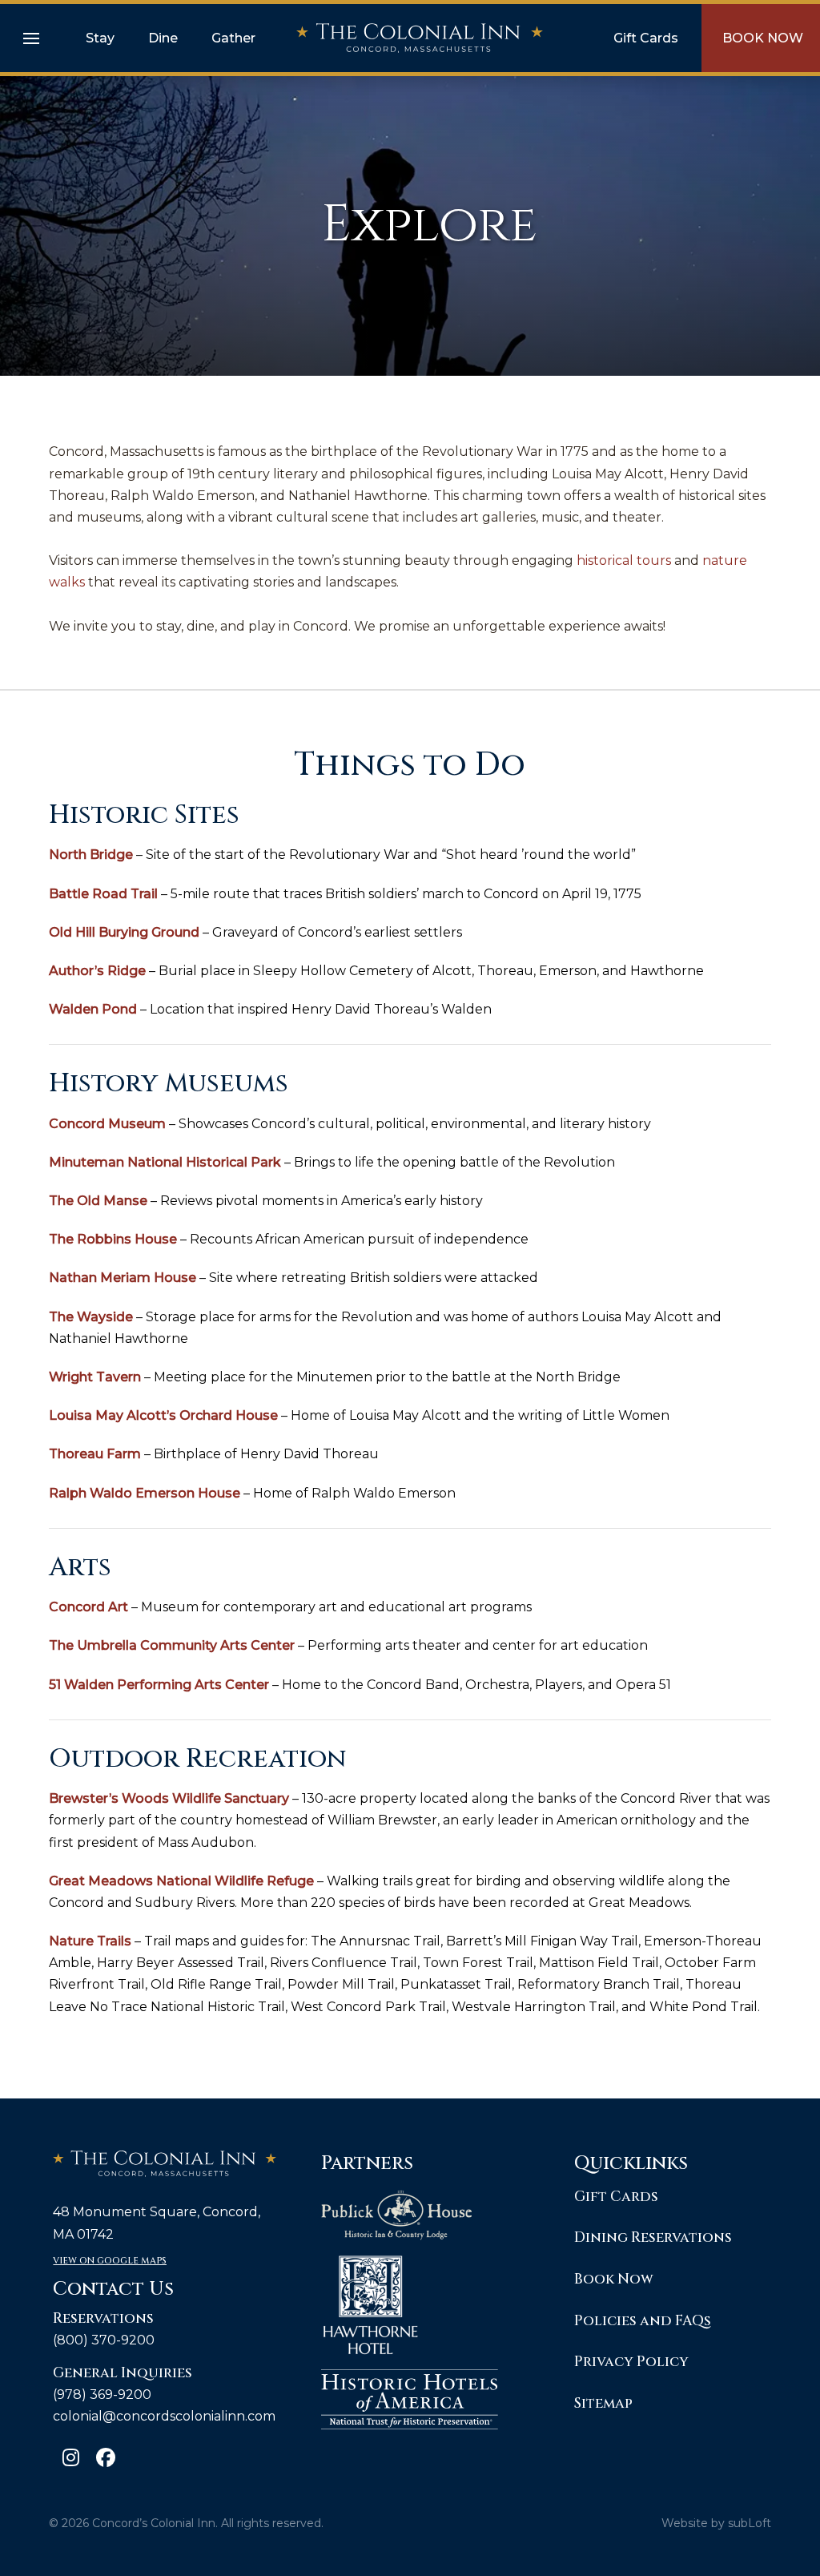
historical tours (624, 560)
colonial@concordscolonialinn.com (164, 2416)
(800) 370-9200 (104, 2340)
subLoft (750, 2523)
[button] (31, 38)
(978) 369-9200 (102, 2395)
